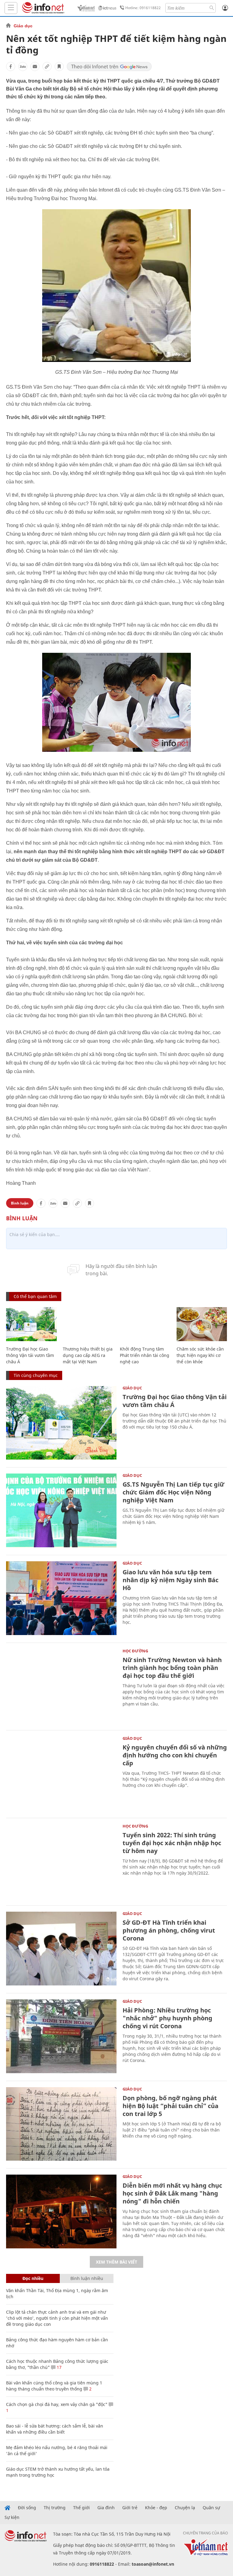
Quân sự (211, 2508)
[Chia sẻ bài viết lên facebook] (11, 66)
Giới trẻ (130, 2508)
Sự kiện (12, 2517)
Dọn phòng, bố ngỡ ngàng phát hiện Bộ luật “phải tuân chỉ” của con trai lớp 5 (171, 2106)
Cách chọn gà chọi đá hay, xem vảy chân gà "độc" (57, 2404)
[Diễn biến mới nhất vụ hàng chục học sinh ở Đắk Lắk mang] (61, 2211)
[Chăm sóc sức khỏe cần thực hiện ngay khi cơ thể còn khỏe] (202, 1324)
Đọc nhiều (33, 2278)
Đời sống (27, 2508)
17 (59, 2367)
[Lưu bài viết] (59, 66)
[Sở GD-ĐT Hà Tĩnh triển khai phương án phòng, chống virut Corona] (61, 1949)
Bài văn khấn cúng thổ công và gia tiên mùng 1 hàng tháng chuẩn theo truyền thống (54, 2386)
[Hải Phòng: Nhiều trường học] (61, 2036)
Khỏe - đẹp (156, 2508)
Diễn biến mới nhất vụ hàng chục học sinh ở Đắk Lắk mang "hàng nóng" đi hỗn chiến (172, 2193)
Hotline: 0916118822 (143, 8)
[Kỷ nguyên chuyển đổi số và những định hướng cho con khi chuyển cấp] (61, 1773)
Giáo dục (23, 26)
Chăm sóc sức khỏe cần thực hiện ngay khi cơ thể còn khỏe (200, 1355)
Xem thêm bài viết (116, 2262)
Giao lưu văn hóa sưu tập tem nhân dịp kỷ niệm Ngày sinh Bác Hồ (171, 1580)
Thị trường (55, 2508)
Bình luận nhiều (87, 2278)
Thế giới (81, 2508)
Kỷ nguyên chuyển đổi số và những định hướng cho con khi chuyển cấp (175, 1755)
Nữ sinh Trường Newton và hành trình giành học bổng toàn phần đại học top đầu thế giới (172, 1668)
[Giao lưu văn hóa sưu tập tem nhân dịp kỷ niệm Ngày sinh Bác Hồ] (61, 1598)
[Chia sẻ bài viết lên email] (35, 66)
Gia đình (106, 2508)
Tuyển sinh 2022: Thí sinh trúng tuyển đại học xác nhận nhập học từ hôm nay (172, 1843)
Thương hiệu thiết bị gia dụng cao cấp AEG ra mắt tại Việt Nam (88, 1355)
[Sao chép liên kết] (47, 66)
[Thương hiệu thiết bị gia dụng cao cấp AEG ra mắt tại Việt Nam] (88, 1324)
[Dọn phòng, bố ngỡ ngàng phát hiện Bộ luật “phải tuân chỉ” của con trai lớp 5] (61, 2124)
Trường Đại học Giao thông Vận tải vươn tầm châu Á (30, 1355)
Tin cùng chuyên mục (36, 1375)
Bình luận (20, 1203)
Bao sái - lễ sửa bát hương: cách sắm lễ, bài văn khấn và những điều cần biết (55, 2429)
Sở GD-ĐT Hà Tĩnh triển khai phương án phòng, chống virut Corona (169, 1930)
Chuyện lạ (185, 2508)
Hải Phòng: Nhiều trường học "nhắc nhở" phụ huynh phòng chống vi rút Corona (167, 2018)
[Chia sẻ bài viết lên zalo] (23, 66)
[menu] (11, 8)
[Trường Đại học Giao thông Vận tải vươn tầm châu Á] (31, 1324)
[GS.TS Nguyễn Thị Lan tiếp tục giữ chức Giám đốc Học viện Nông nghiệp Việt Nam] (61, 1510)
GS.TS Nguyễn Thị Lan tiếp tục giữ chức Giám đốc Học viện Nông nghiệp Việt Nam (173, 1492)
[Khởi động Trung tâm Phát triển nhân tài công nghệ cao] (145, 1324)
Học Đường (135, 1651)
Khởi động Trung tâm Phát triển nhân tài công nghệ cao (145, 1355)
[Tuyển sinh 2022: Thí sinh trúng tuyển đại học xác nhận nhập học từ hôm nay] (61, 1861)
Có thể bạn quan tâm (35, 1296)
